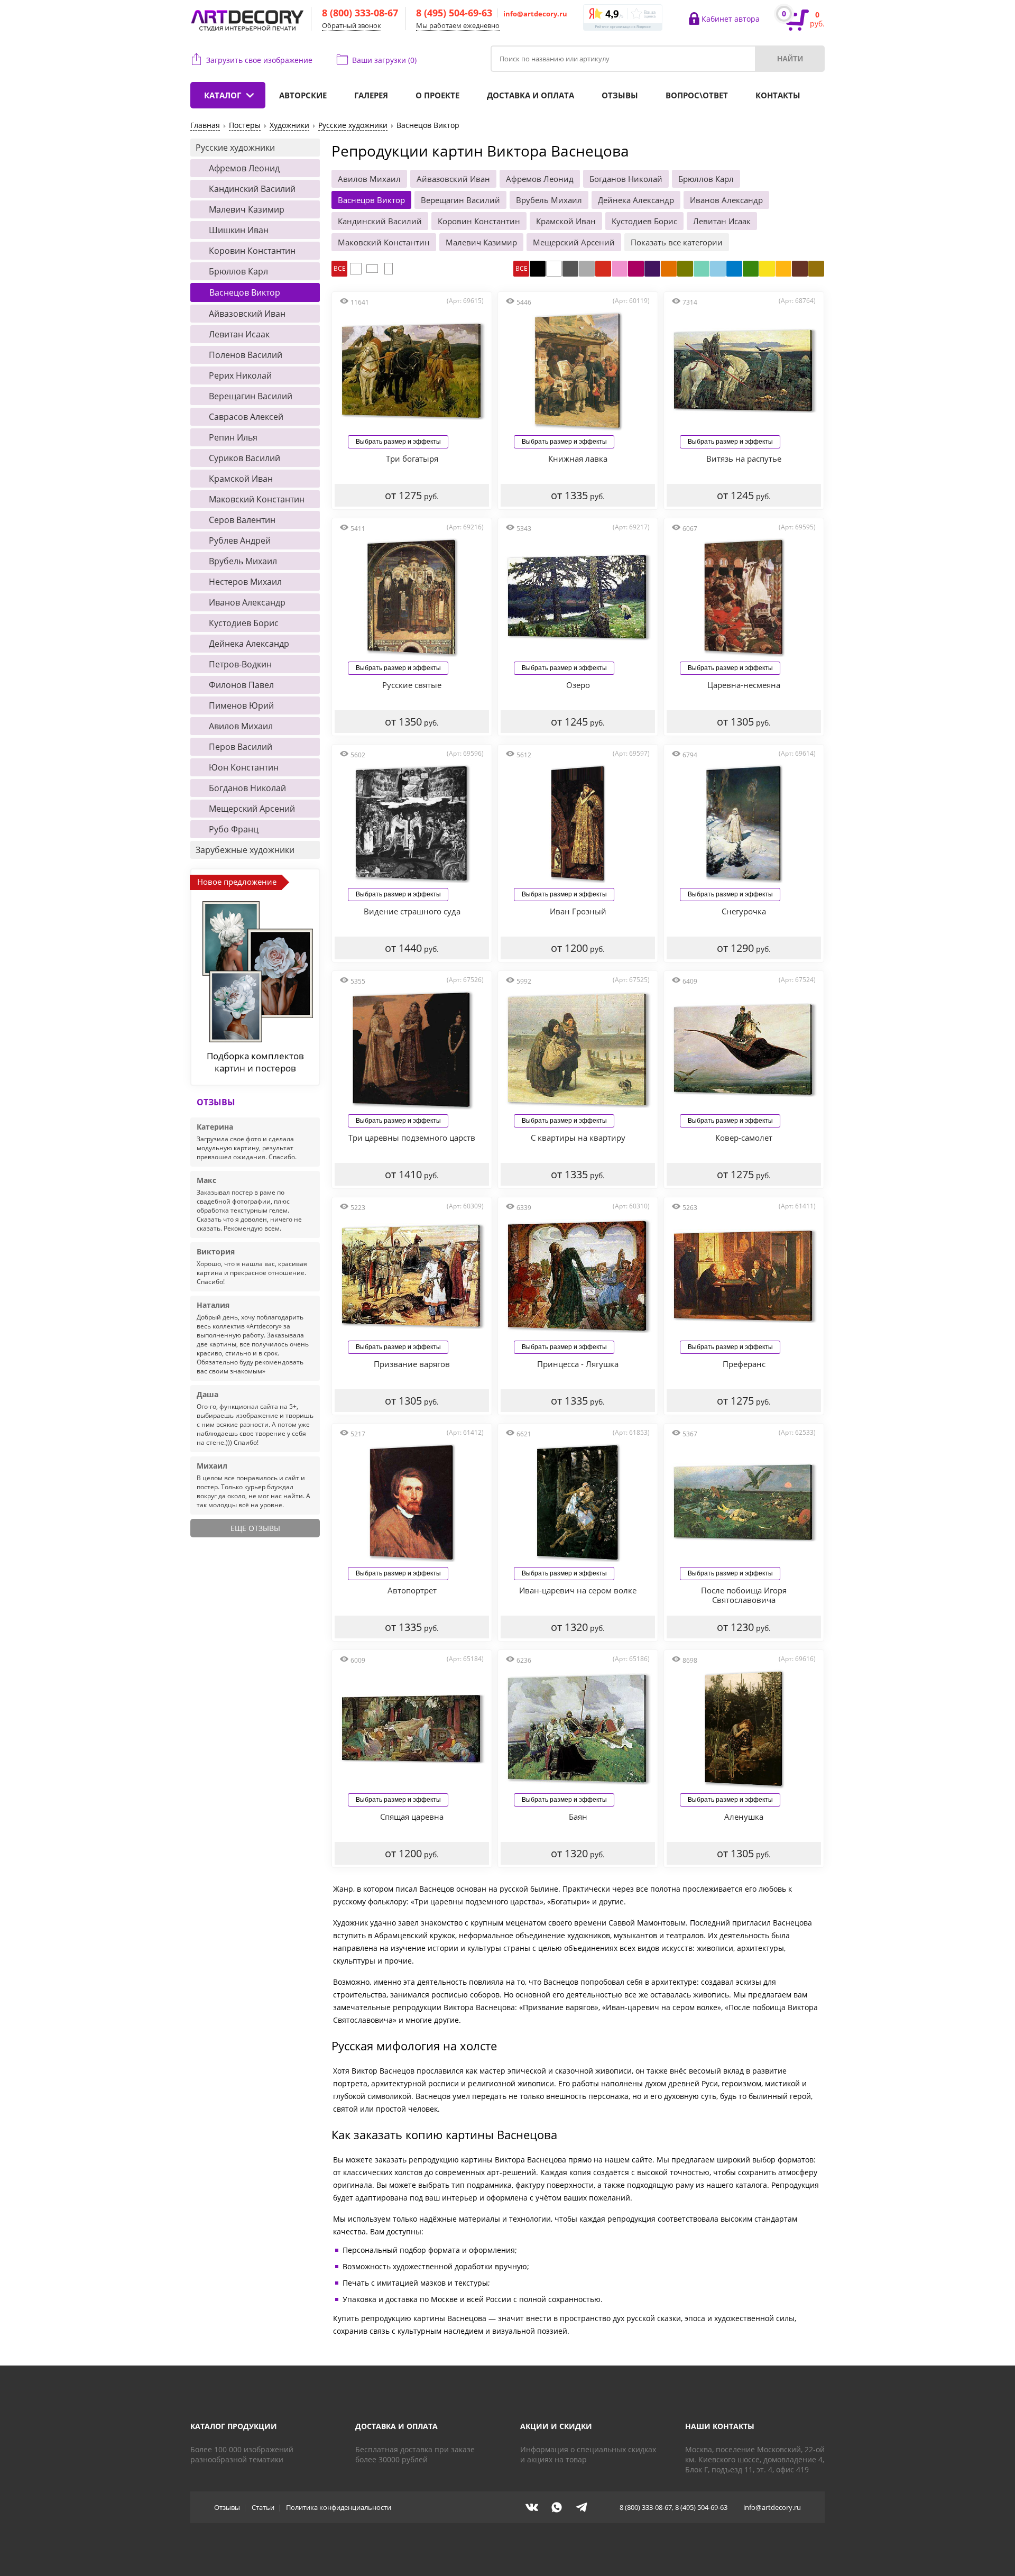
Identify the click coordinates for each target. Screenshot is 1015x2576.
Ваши (384, 60)
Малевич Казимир (481, 242)
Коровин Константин (479, 221)
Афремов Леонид (540, 179)
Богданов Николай (626, 179)
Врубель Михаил (549, 200)
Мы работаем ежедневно (458, 25)
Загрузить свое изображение (259, 60)
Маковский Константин (384, 242)
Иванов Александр (726, 200)
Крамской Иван (566, 221)
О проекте (437, 95)
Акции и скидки (556, 2426)
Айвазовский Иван (453, 179)
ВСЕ (340, 268)
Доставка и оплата (530, 95)
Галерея (371, 95)
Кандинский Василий (380, 221)
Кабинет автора (731, 19)
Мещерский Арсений (574, 242)
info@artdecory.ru (535, 14)
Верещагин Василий (460, 200)
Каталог (223, 95)
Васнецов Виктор (371, 200)
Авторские (303, 95)
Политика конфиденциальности (339, 2507)
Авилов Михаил (369, 179)
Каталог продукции (234, 2426)
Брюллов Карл (706, 179)
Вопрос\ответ (697, 95)
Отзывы (620, 95)
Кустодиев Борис (644, 221)
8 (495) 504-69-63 (454, 13)
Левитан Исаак (722, 221)
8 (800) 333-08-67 (360, 13)
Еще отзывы (255, 1528)
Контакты (778, 95)
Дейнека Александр (636, 200)
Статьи (263, 2507)
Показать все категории (677, 242)
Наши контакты (720, 2426)
